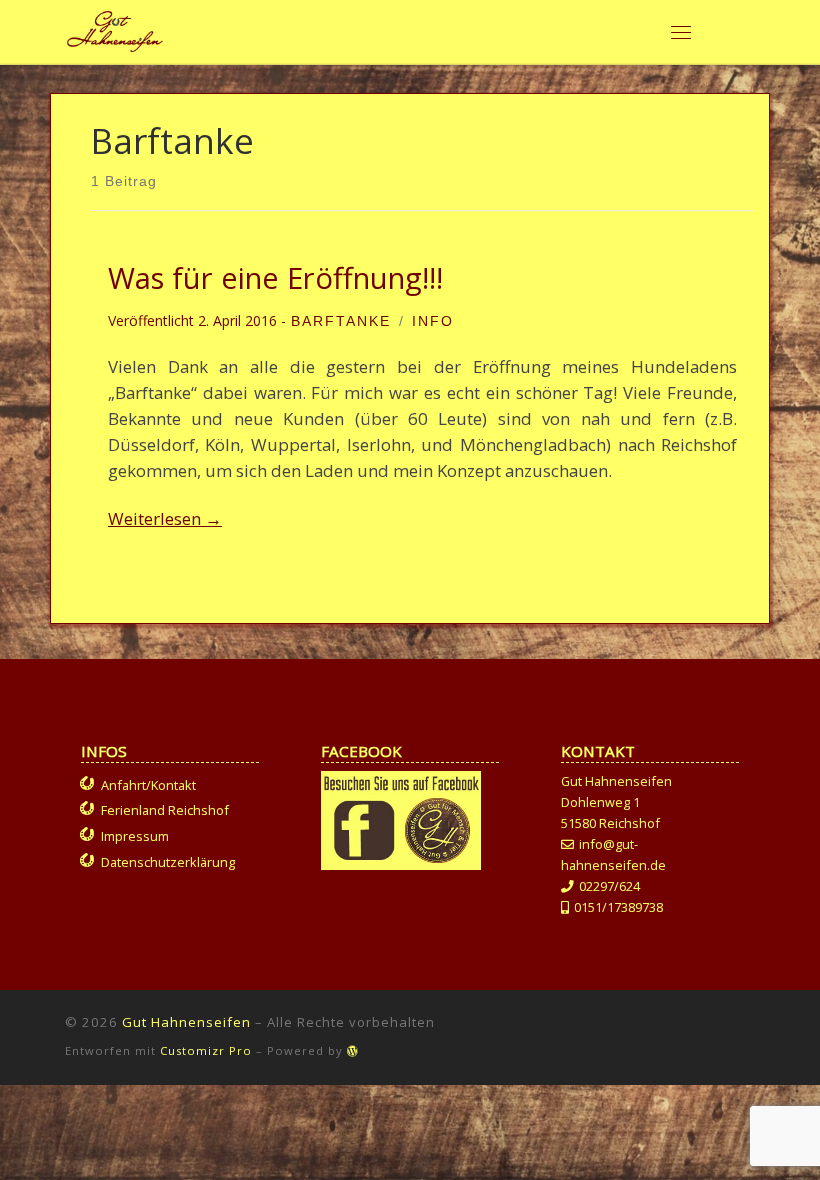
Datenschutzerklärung (168, 862)
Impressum (135, 836)
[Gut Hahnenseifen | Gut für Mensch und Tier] (115, 28)
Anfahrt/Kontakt (148, 785)
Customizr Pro (206, 1050)
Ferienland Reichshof (165, 810)
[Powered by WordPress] (353, 1050)
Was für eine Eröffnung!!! (275, 278)
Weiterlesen (165, 518)
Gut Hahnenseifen (186, 1022)
